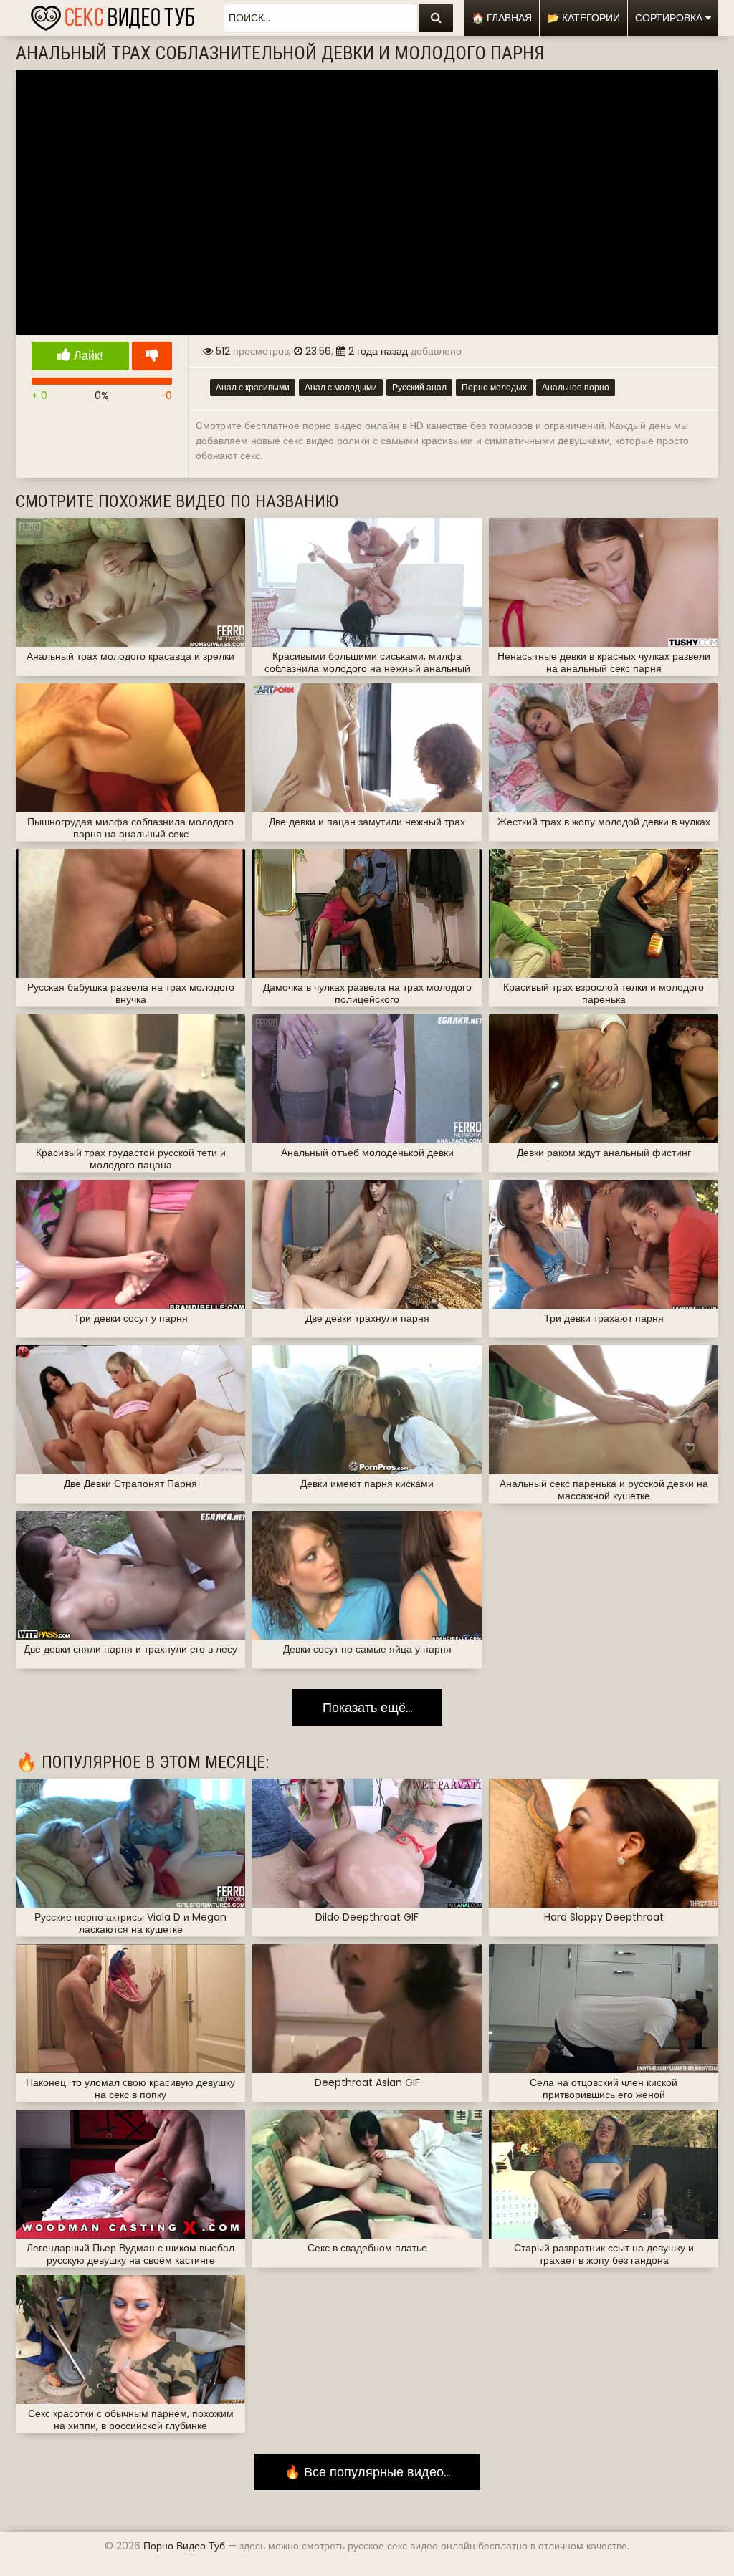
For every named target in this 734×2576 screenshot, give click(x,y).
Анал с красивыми (253, 387)
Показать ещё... (367, 1707)
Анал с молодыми (341, 387)
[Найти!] (436, 18)
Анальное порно (576, 387)
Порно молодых (494, 387)
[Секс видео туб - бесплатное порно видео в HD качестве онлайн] (113, 14)
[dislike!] (152, 356)
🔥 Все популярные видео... (367, 2472)
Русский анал (419, 387)
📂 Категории (583, 18)
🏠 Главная (502, 18)
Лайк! (87, 356)
